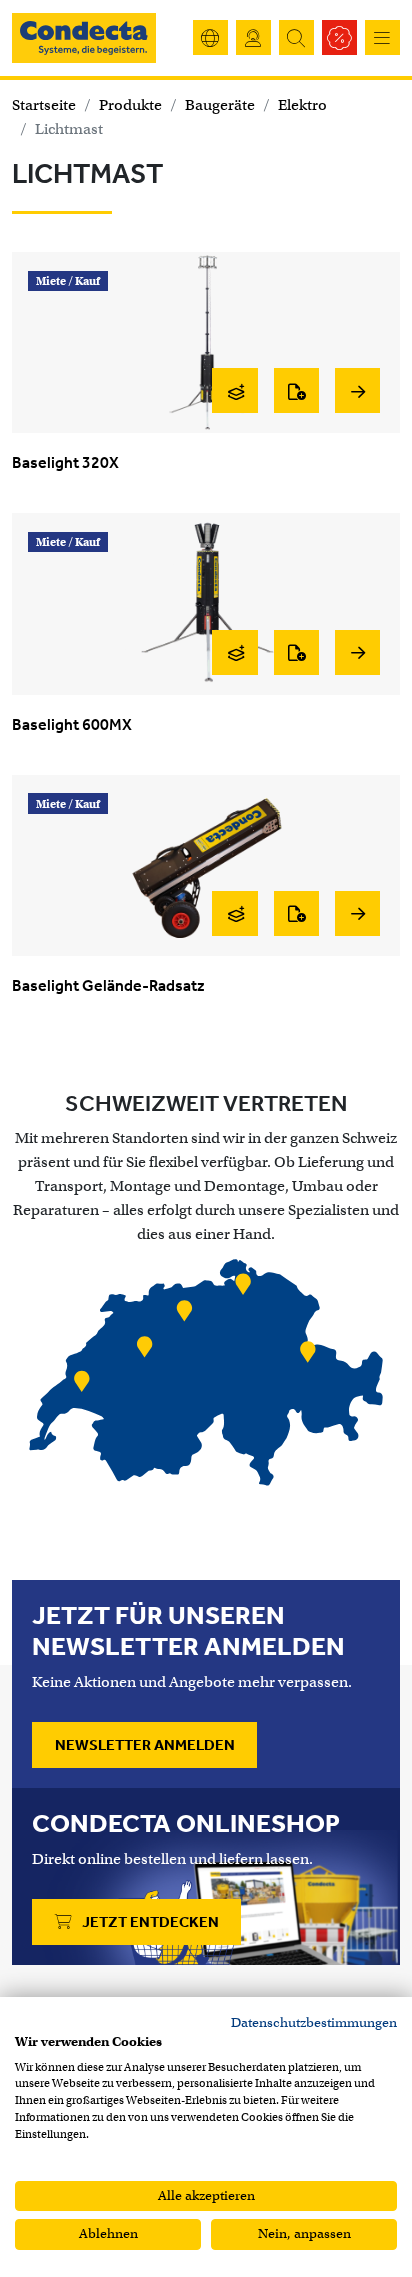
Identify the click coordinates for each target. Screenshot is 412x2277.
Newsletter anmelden (145, 1745)
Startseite (44, 105)
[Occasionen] (339, 37)
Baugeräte (220, 105)
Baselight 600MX (72, 724)
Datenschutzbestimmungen (314, 2022)
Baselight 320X (65, 462)
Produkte (130, 105)
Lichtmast (69, 129)
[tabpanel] (206, 1375)
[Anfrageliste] (296, 390)
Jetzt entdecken (149, 1922)
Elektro (302, 105)
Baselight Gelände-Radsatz (108, 985)
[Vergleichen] (234, 390)
